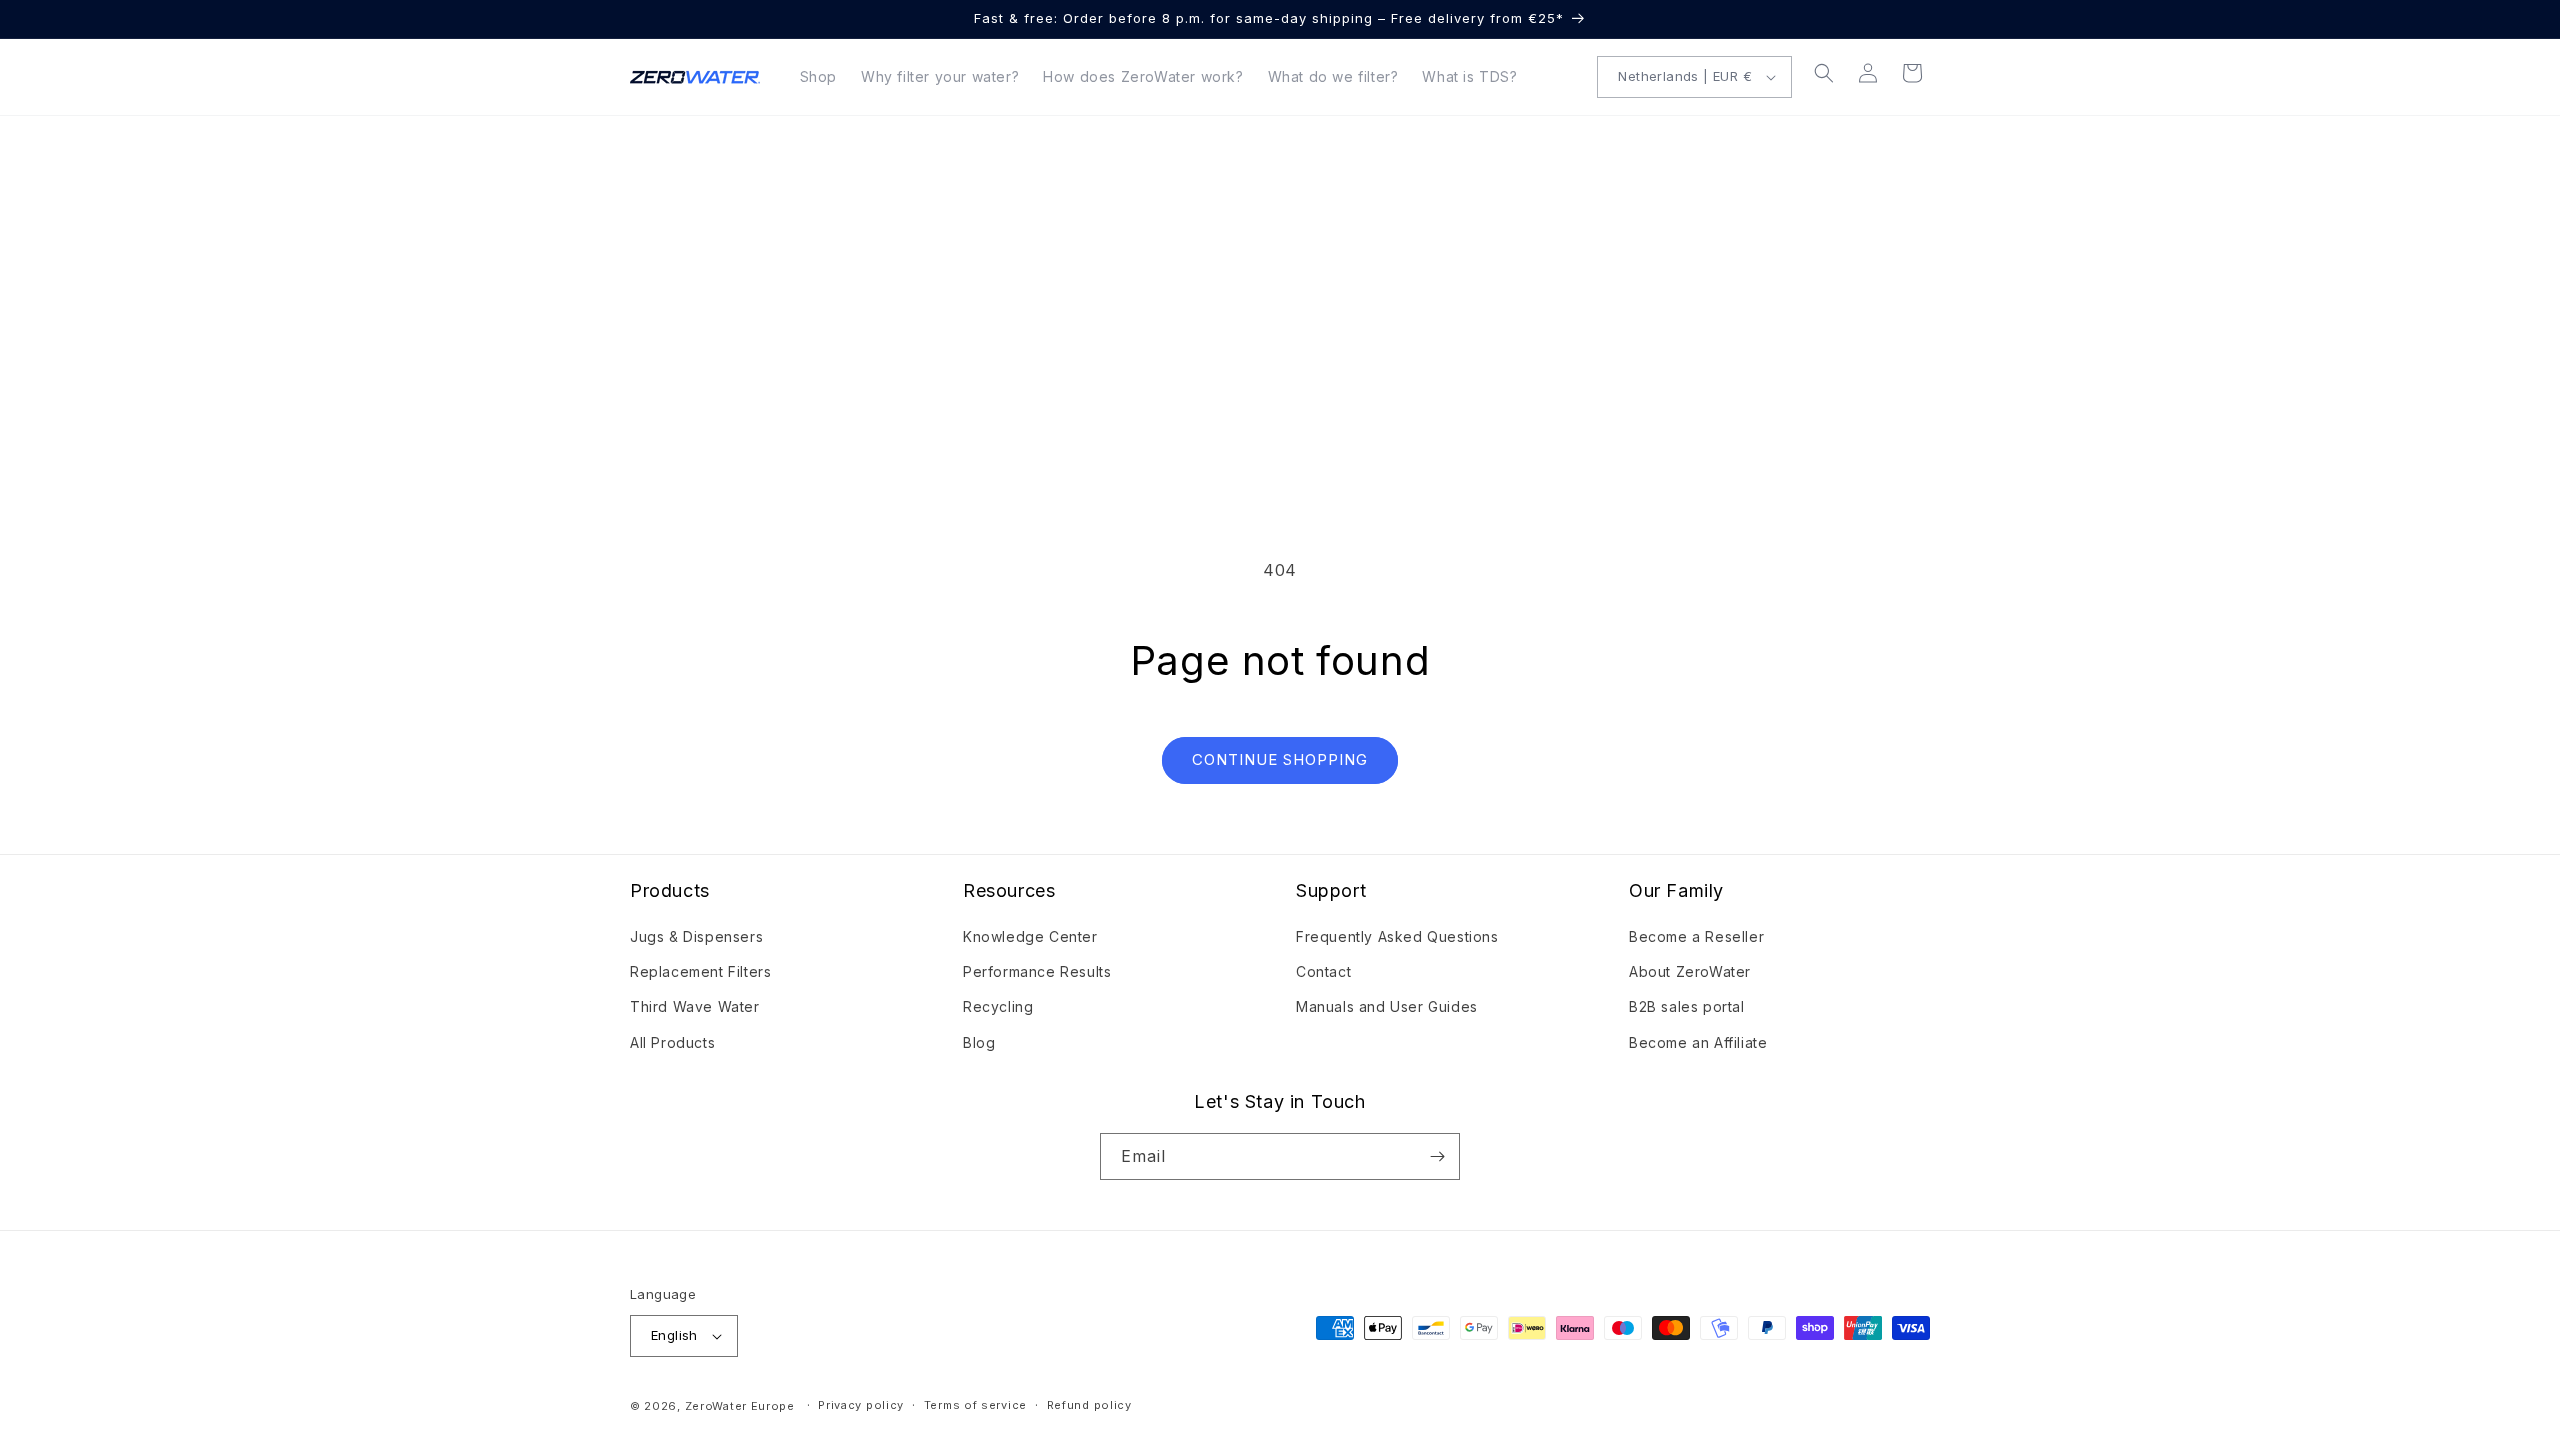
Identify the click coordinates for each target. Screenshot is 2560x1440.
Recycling (998, 1006)
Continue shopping (1280, 759)
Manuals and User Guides (1387, 1006)
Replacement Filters (700, 971)
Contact (1323, 971)
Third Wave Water (695, 1006)
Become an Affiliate (1698, 1042)
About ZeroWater (1690, 971)
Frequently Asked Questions (1397, 936)
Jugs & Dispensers (696, 936)
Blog (979, 1042)
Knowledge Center (1030, 936)
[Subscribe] (1437, 1156)
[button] (1824, 73)
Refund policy (1089, 1405)
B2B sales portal (1687, 1006)
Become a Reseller (1696, 936)
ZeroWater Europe (740, 1406)
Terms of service (975, 1405)
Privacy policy (861, 1405)
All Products (672, 1042)
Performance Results (1037, 971)
